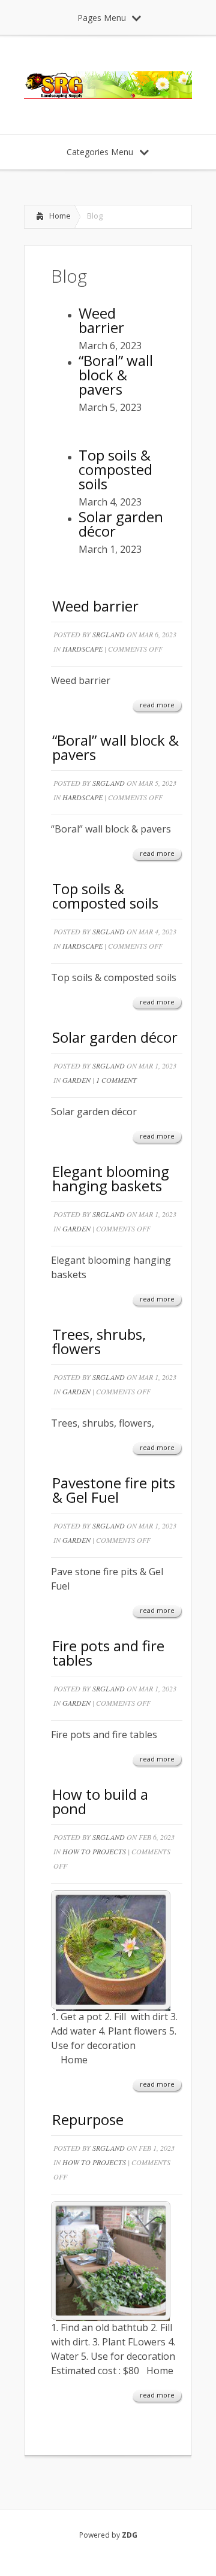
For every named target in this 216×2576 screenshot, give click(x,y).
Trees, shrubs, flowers (99, 1341)
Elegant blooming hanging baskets (111, 1178)
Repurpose (88, 2119)
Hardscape (82, 649)
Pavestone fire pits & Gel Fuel (114, 1490)
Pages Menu (102, 18)
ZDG (130, 2535)
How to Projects (94, 1851)
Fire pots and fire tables (108, 1653)
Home (60, 216)
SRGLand (109, 634)
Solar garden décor (115, 1037)
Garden (76, 1080)
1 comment (116, 1080)
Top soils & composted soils (105, 896)
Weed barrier (95, 606)
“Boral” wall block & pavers (115, 747)
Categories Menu (100, 152)
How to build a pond (100, 1801)
